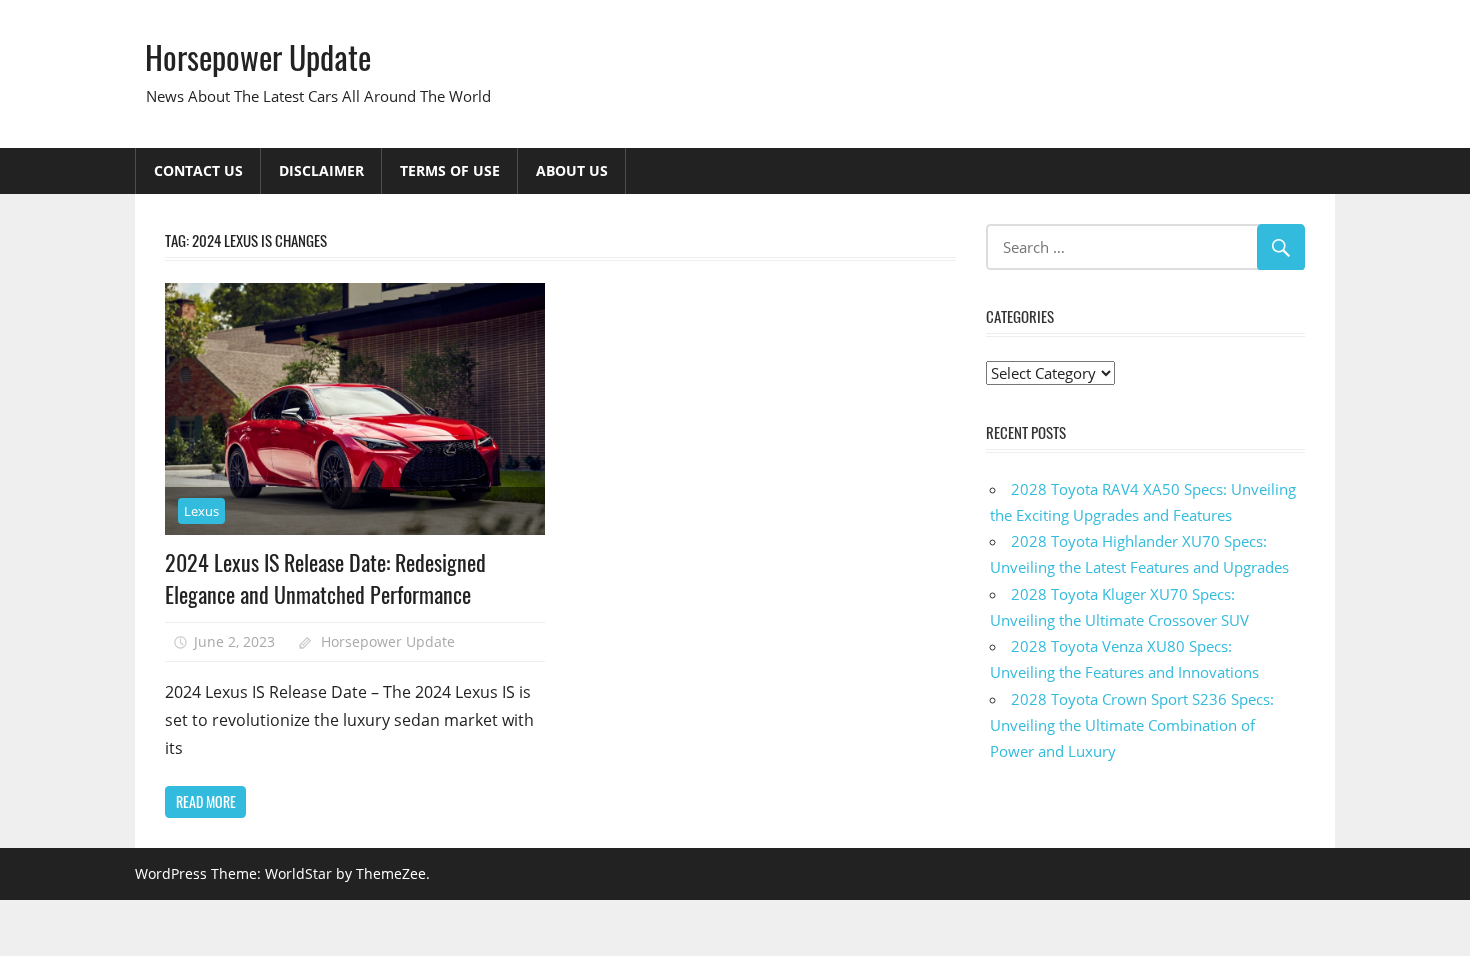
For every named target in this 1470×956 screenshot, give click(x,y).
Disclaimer (321, 170)
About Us (572, 170)
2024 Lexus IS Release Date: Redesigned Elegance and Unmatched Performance (325, 578)
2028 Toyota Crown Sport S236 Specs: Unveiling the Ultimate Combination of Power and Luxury (1132, 725)
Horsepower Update (258, 56)
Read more (206, 801)
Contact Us (198, 170)
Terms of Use (450, 170)
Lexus (201, 511)
